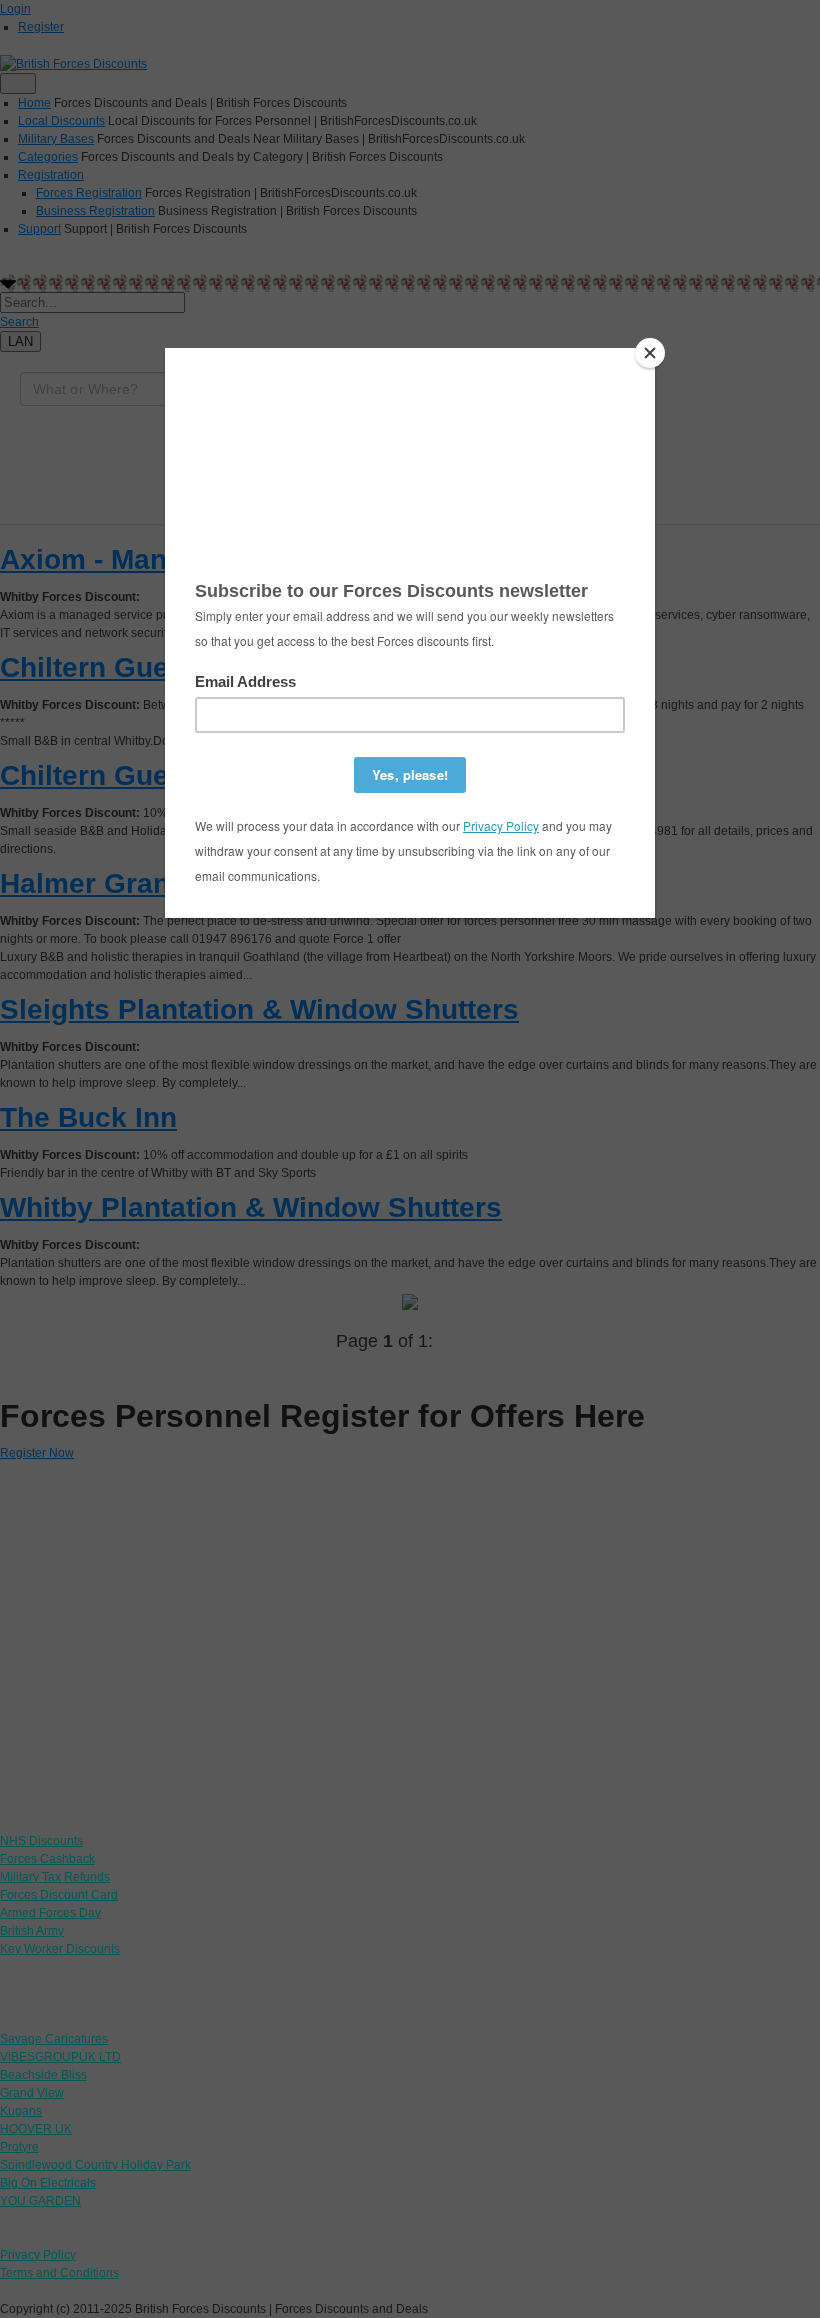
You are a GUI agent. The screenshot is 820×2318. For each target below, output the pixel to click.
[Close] (650, 353)
